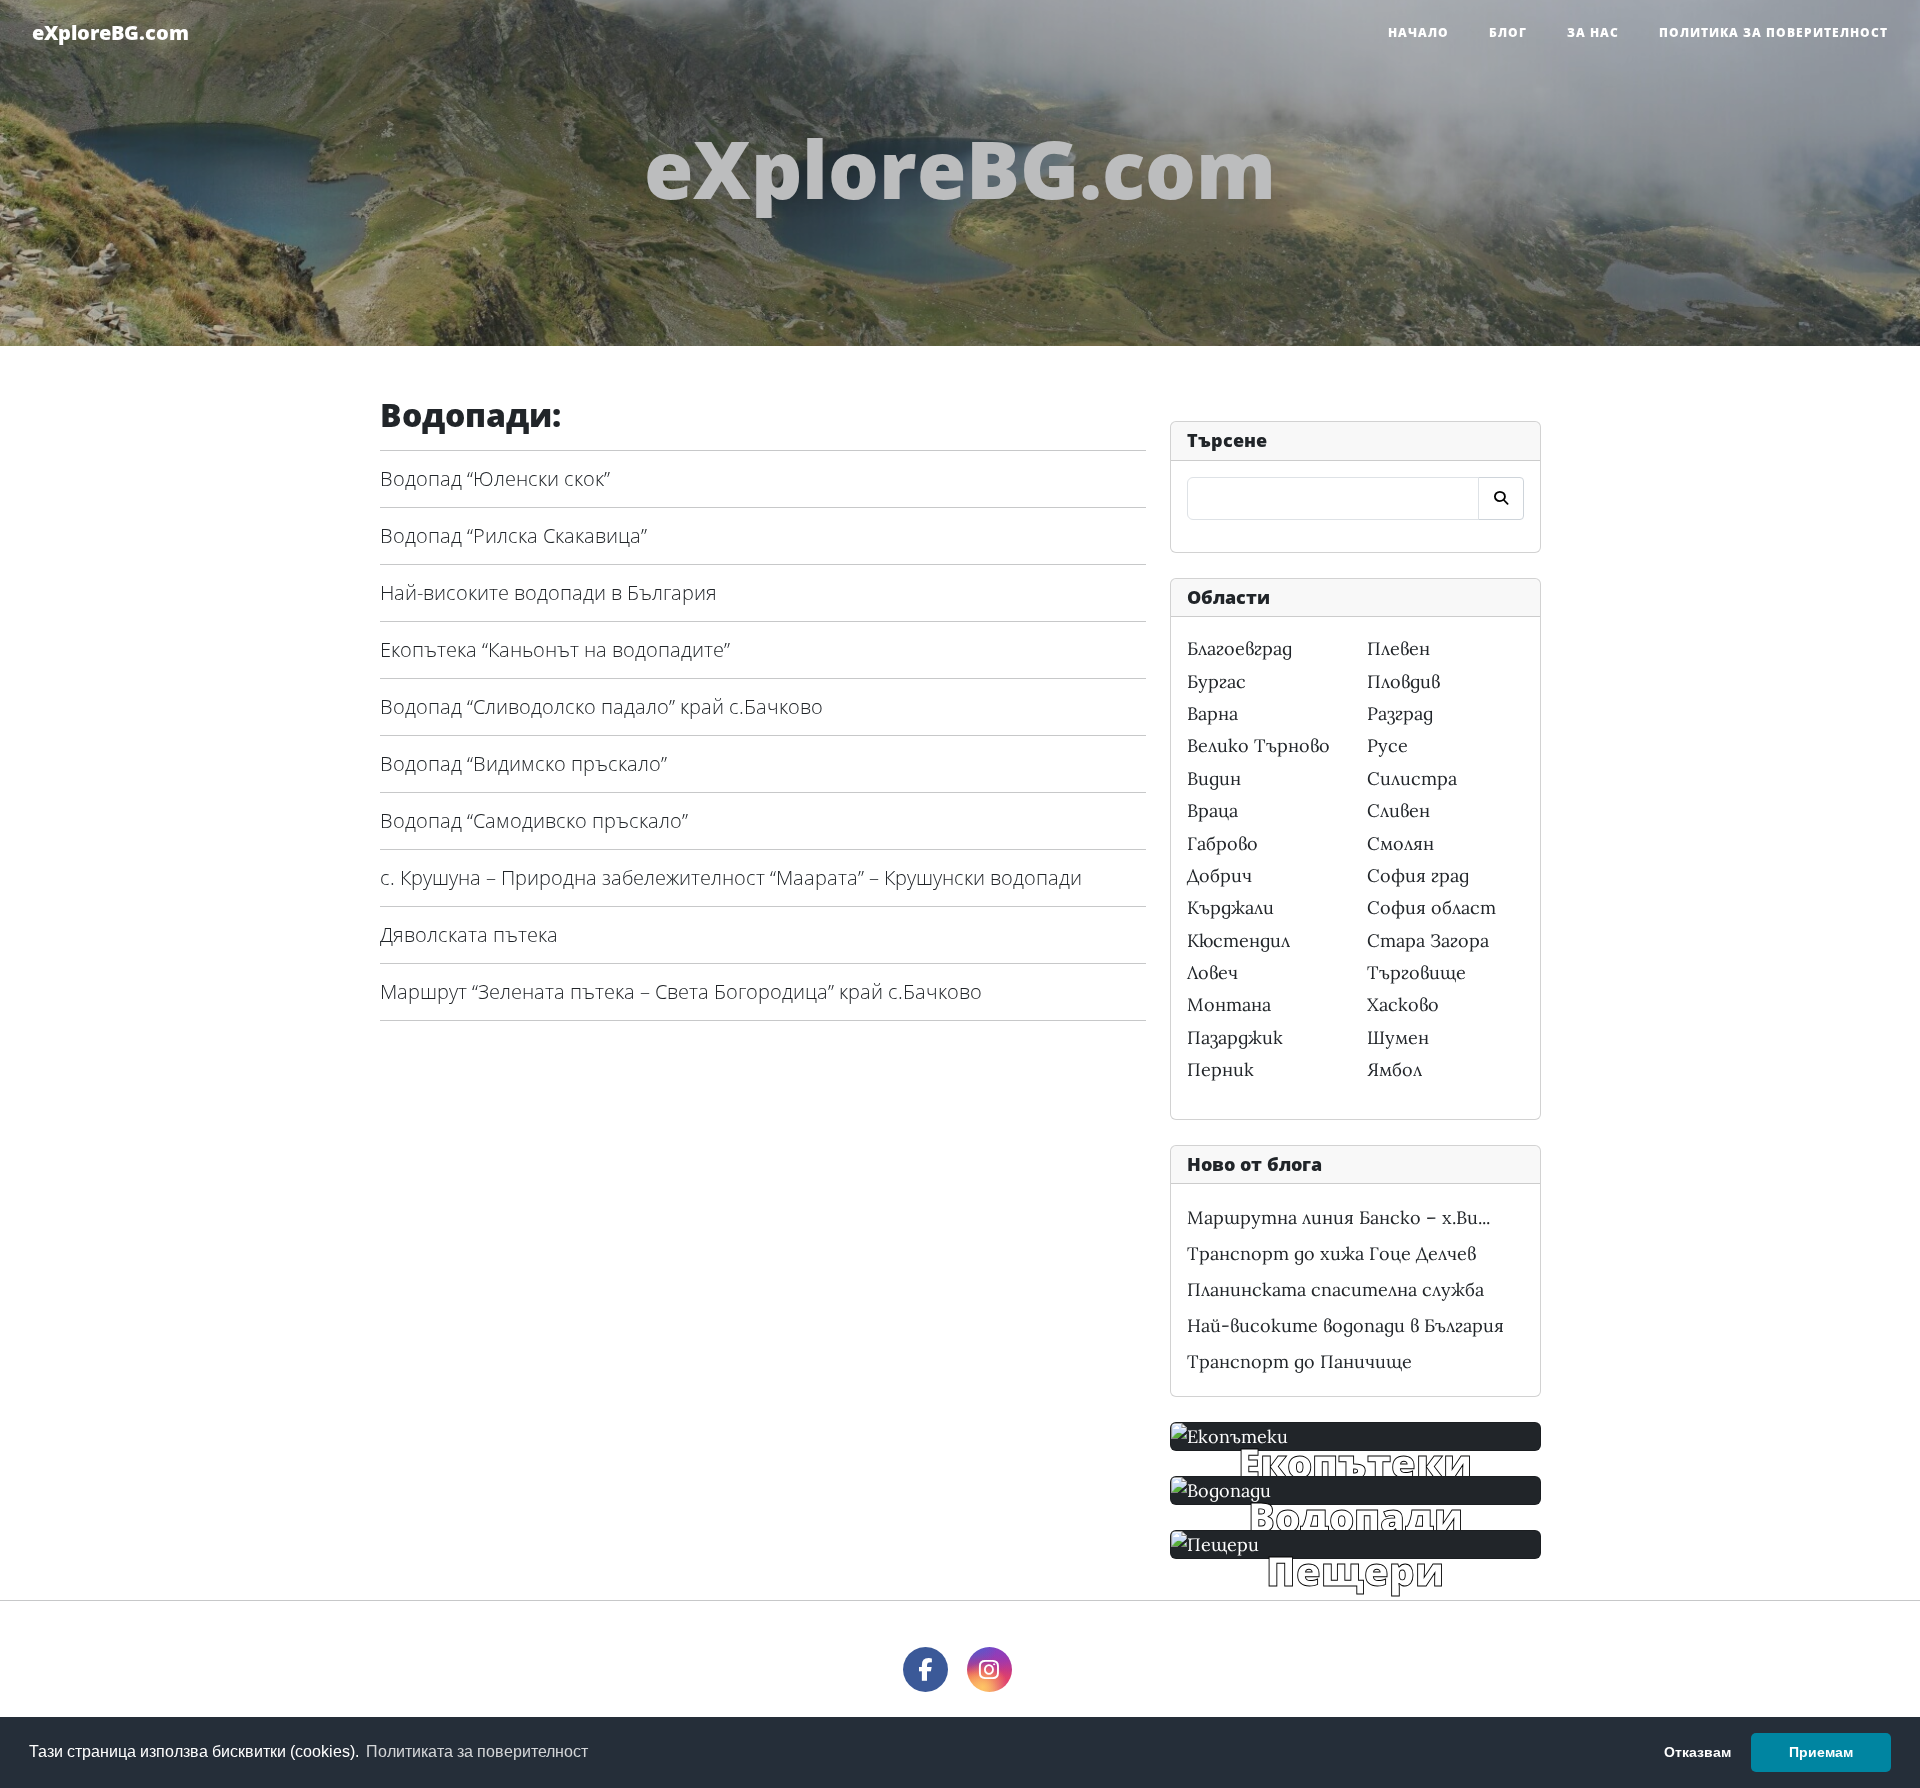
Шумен (1398, 1037)
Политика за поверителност (1773, 32)
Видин (1214, 778)
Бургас (1216, 681)
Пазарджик (1235, 1037)
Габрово (1222, 843)
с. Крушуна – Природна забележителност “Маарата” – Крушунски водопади (731, 877)
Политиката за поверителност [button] (477, 1751)
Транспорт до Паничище (1299, 1361)
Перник (1220, 1069)
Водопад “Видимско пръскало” (523, 763)
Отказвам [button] (1697, 1752)
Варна (1212, 713)
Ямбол (1394, 1069)
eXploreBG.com (110, 32)
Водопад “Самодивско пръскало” (534, 820)
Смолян (1400, 843)
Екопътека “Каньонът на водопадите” (555, 649)
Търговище (1416, 972)
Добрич (1219, 875)
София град (1418, 875)
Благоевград (1239, 648)
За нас (1593, 32)
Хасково (1403, 1004)
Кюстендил (1238, 940)
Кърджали (1230, 907)
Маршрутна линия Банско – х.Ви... (1338, 1217)
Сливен (1398, 810)
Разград (1400, 713)
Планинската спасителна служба (1335, 1289)
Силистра (1412, 778)
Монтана (1229, 1004)
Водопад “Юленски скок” (495, 478)
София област (1431, 907)
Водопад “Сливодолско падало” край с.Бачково (601, 706)
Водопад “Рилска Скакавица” (513, 535)
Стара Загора (1428, 940)
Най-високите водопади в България (548, 592)
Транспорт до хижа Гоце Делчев (1331, 1253)
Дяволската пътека (469, 934)
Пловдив (1403, 681)
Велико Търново (1258, 745)
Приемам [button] (1821, 1752)
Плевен (1398, 648)
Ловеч (1212, 972)
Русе (1387, 745)
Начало (1418, 32)
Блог (1508, 32)
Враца (1212, 810)
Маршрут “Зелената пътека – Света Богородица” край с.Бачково (681, 991)
